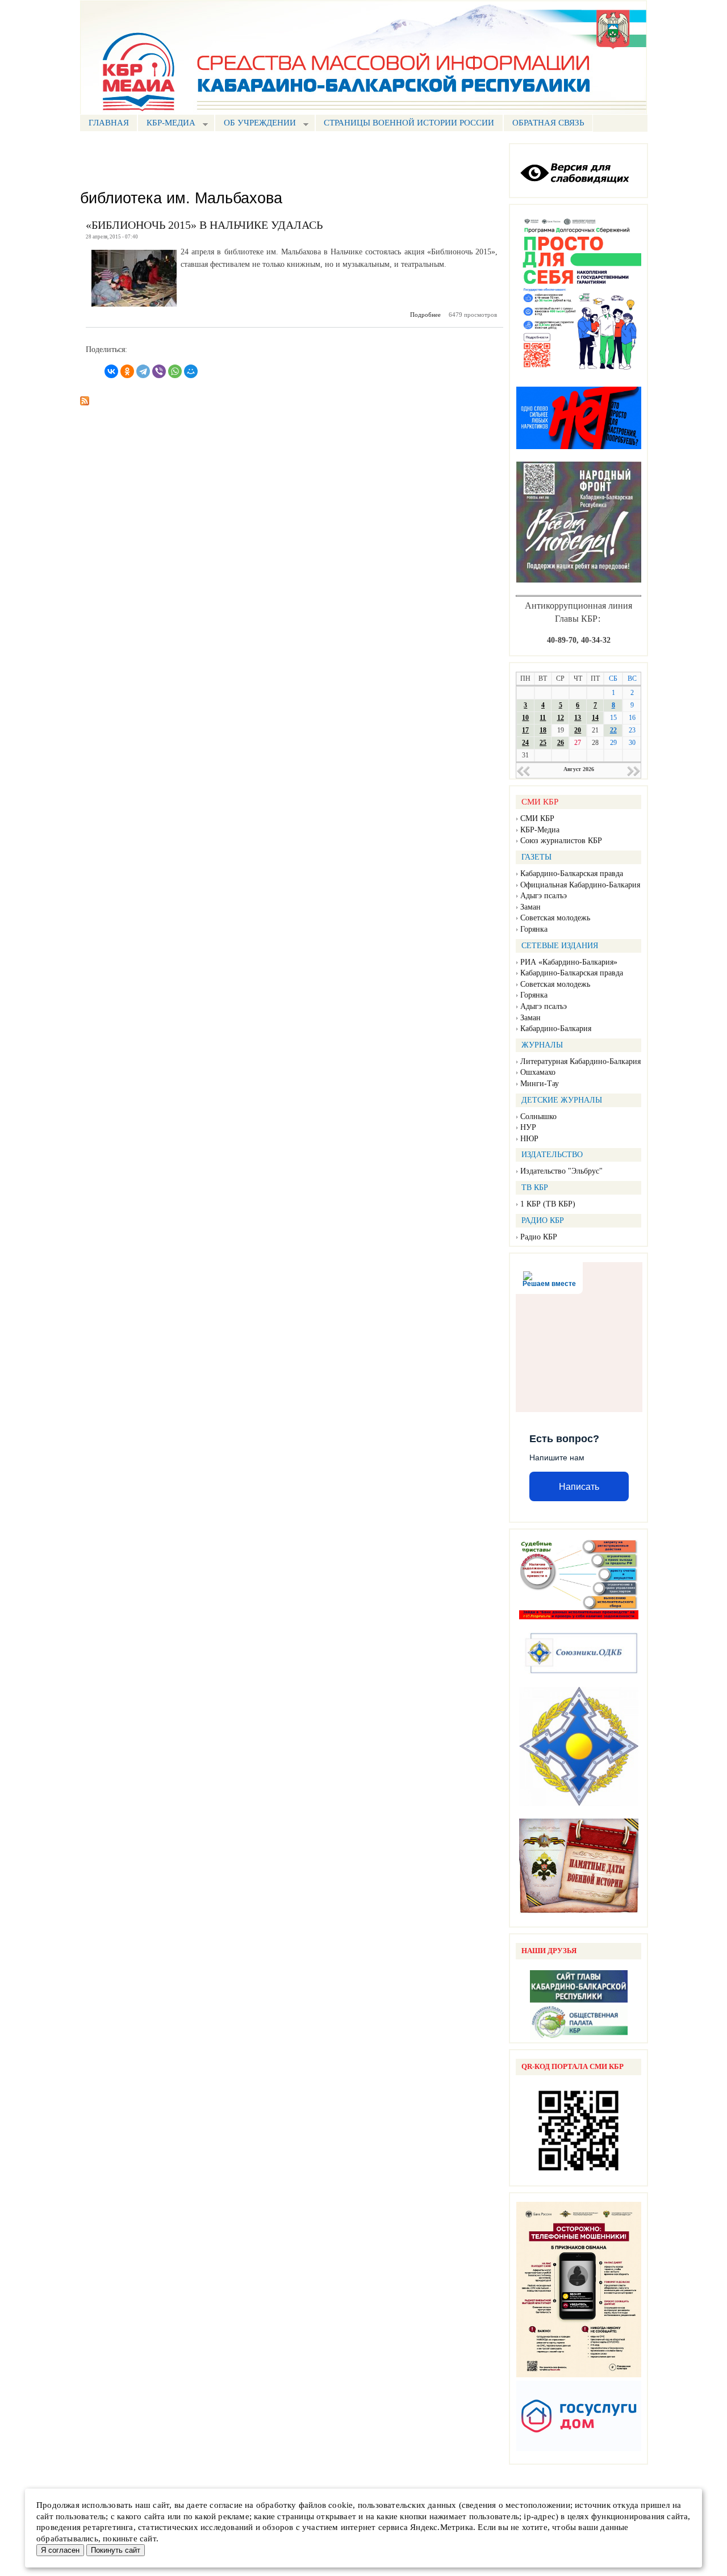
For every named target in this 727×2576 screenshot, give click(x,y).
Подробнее (425, 315)
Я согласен (60, 2550)
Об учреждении (255, 124)
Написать (579, 1487)
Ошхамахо (538, 1072)
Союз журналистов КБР (561, 841)
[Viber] (159, 371)
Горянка (534, 929)
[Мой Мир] (191, 371)
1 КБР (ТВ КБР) (548, 1204)
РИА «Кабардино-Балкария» (569, 962)
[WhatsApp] (175, 371)
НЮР (529, 1139)
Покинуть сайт (116, 2550)
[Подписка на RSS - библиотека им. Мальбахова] (85, 397)
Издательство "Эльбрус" (561, 1171)
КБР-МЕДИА (166, 124)
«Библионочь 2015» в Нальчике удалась (204, 225)
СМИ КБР (537, 818)
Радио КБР (539, 1237)
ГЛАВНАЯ (109, 123)
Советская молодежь (555, 918)
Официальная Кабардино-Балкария (580, 885)
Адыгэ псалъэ (544, 896)
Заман (530, 907)
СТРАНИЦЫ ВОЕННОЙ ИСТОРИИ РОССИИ (409, 123)
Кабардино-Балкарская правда (572, 874)
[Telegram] (143, 371)
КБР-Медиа (540, 830)
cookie (340, 2505)
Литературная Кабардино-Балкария (580, 1061)
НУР (528, 1127)
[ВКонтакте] (111, 371)
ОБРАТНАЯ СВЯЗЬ (548, 123)
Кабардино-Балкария (556, 1029)
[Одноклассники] (127, 371)
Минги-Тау (540, 1084)
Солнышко (538, 1117)
